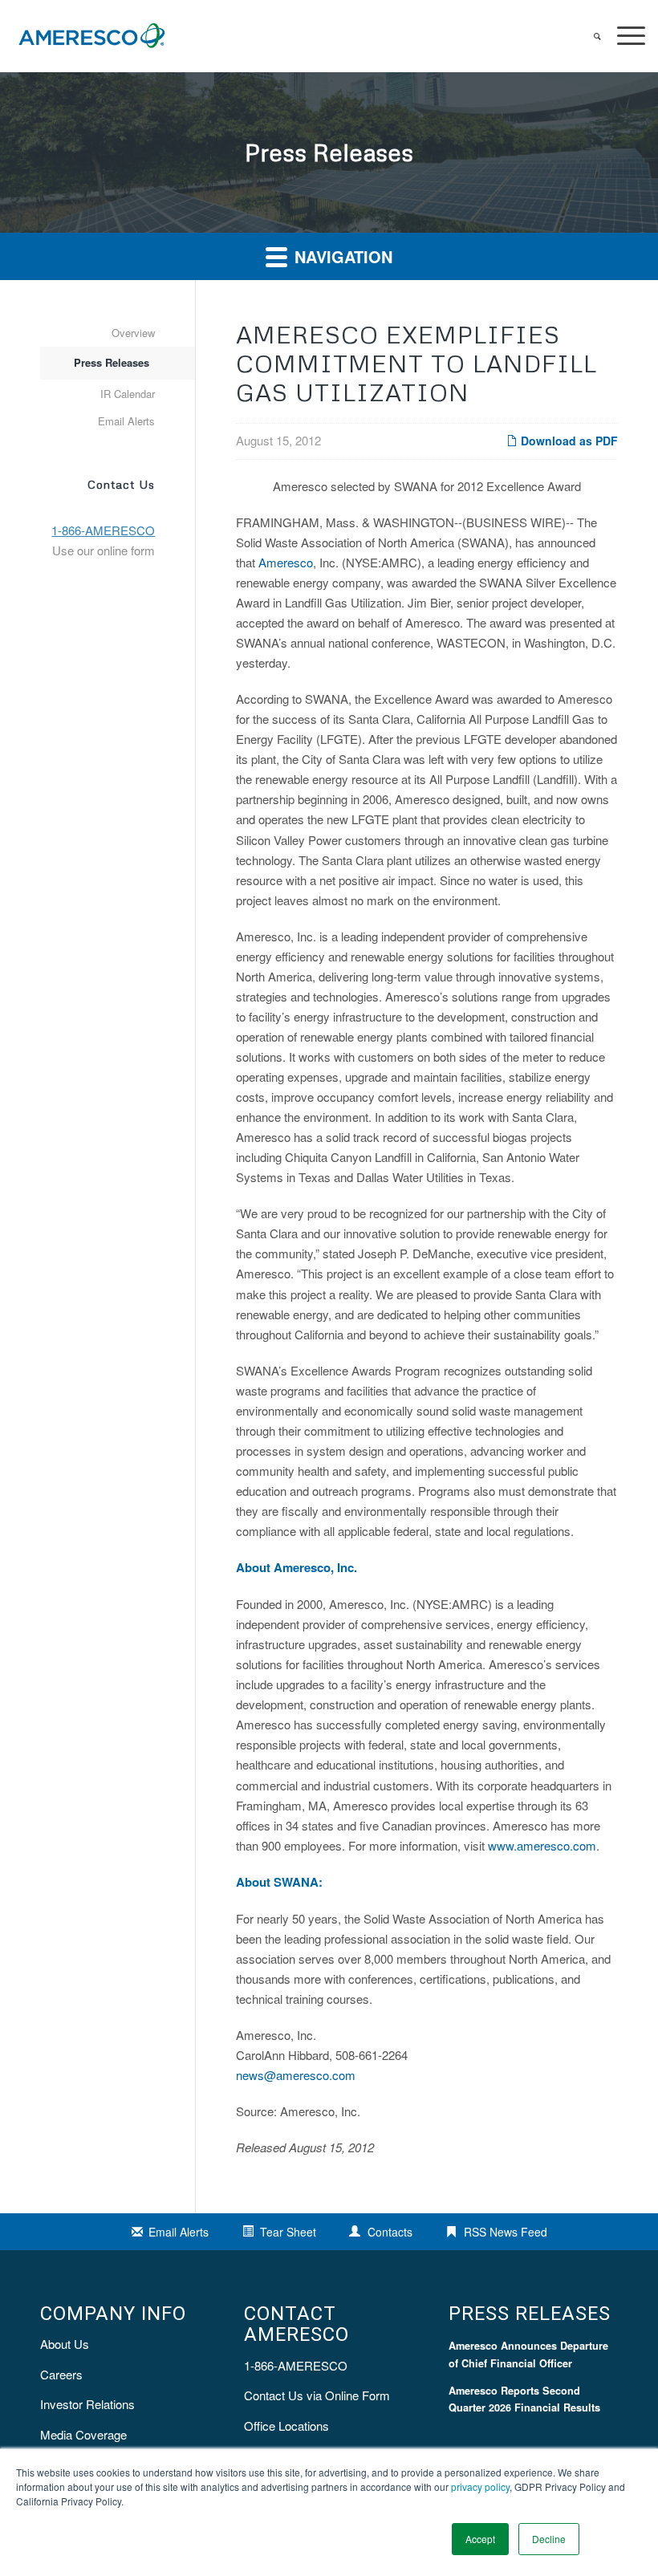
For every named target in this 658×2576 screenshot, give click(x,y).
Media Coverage (83, 2434)
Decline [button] (549, 2539)
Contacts (390, 2232)
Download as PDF (568, 441)
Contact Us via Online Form (317, 2395)
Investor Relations (87, 2404)
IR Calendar (128, 394)
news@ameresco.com (296, 2075)
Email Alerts (126, 421)
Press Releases (112, 362)
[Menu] (623, 36)
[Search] (589, 36)
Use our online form (104, 550)
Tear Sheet (288, 2232)
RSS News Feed (506, 2232)
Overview (133, 333)
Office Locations (286, 2426)
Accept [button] (480, 2539)
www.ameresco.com (542, 1845)
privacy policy (480, 2487)
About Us (65, 2344)
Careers (61, 2374)
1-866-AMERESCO (296, 2365)
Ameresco (286, 562)
